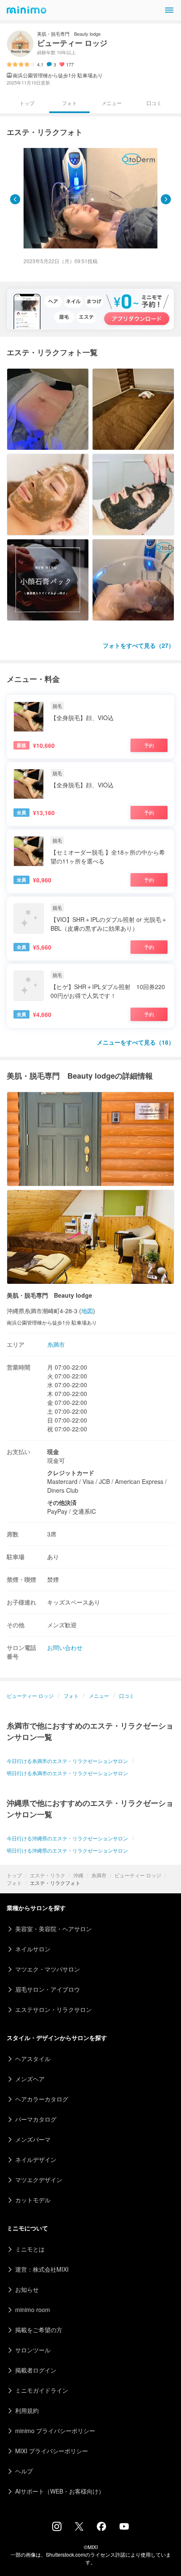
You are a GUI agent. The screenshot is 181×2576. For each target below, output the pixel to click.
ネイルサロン (33, 1949)
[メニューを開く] (169, 10)
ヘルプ (24, 2471)
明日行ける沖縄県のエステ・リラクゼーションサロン (67, 1850)
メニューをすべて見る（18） (136, 1042)
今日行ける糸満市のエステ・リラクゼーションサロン (67, 1761)
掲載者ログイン (36, 2370)
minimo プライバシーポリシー (55, 2431)
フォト (14, 1883)
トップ (14, 1875)
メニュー (112, 103)
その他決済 (62, 1502)
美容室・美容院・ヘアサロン (53, 1929)
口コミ (154, 103)
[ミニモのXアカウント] (79, 2528)
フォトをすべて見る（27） (138, 645)
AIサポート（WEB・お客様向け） (60, 2491)
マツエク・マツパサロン (48, 1969)
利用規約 (27, 2410)
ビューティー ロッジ (138, 1875)
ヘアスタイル (33, 2059)
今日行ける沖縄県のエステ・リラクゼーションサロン (67, 1838)
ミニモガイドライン (42, 2390)
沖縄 (78, 1875)
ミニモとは (30, 2249)
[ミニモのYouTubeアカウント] (124, 2527)
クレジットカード (71, 1473)
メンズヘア (30, 2079)
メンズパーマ (33, 2139)
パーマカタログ (36, 2119)
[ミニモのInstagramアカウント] (57, 2528)
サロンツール (33, 2350)
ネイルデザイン (36, 2159)
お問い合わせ (65, 1647)
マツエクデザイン (39, 2180)
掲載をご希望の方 (39, 2330)
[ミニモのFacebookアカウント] (101, 2528)
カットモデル (33, 2200)
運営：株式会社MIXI (42, 2269)
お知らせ (27, 2289)
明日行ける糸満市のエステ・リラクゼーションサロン (67, 1773)
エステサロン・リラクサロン (53, 2009)
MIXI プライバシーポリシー (52, 2451)
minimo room (33, 2309)
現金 (53, 1452)
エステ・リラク (48, 1875)
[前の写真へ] (15, 199)
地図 (87, 1311)
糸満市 (99, 1875)
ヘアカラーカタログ (42, 2099)
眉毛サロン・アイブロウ (48, 1989)
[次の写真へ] (166, 199)
